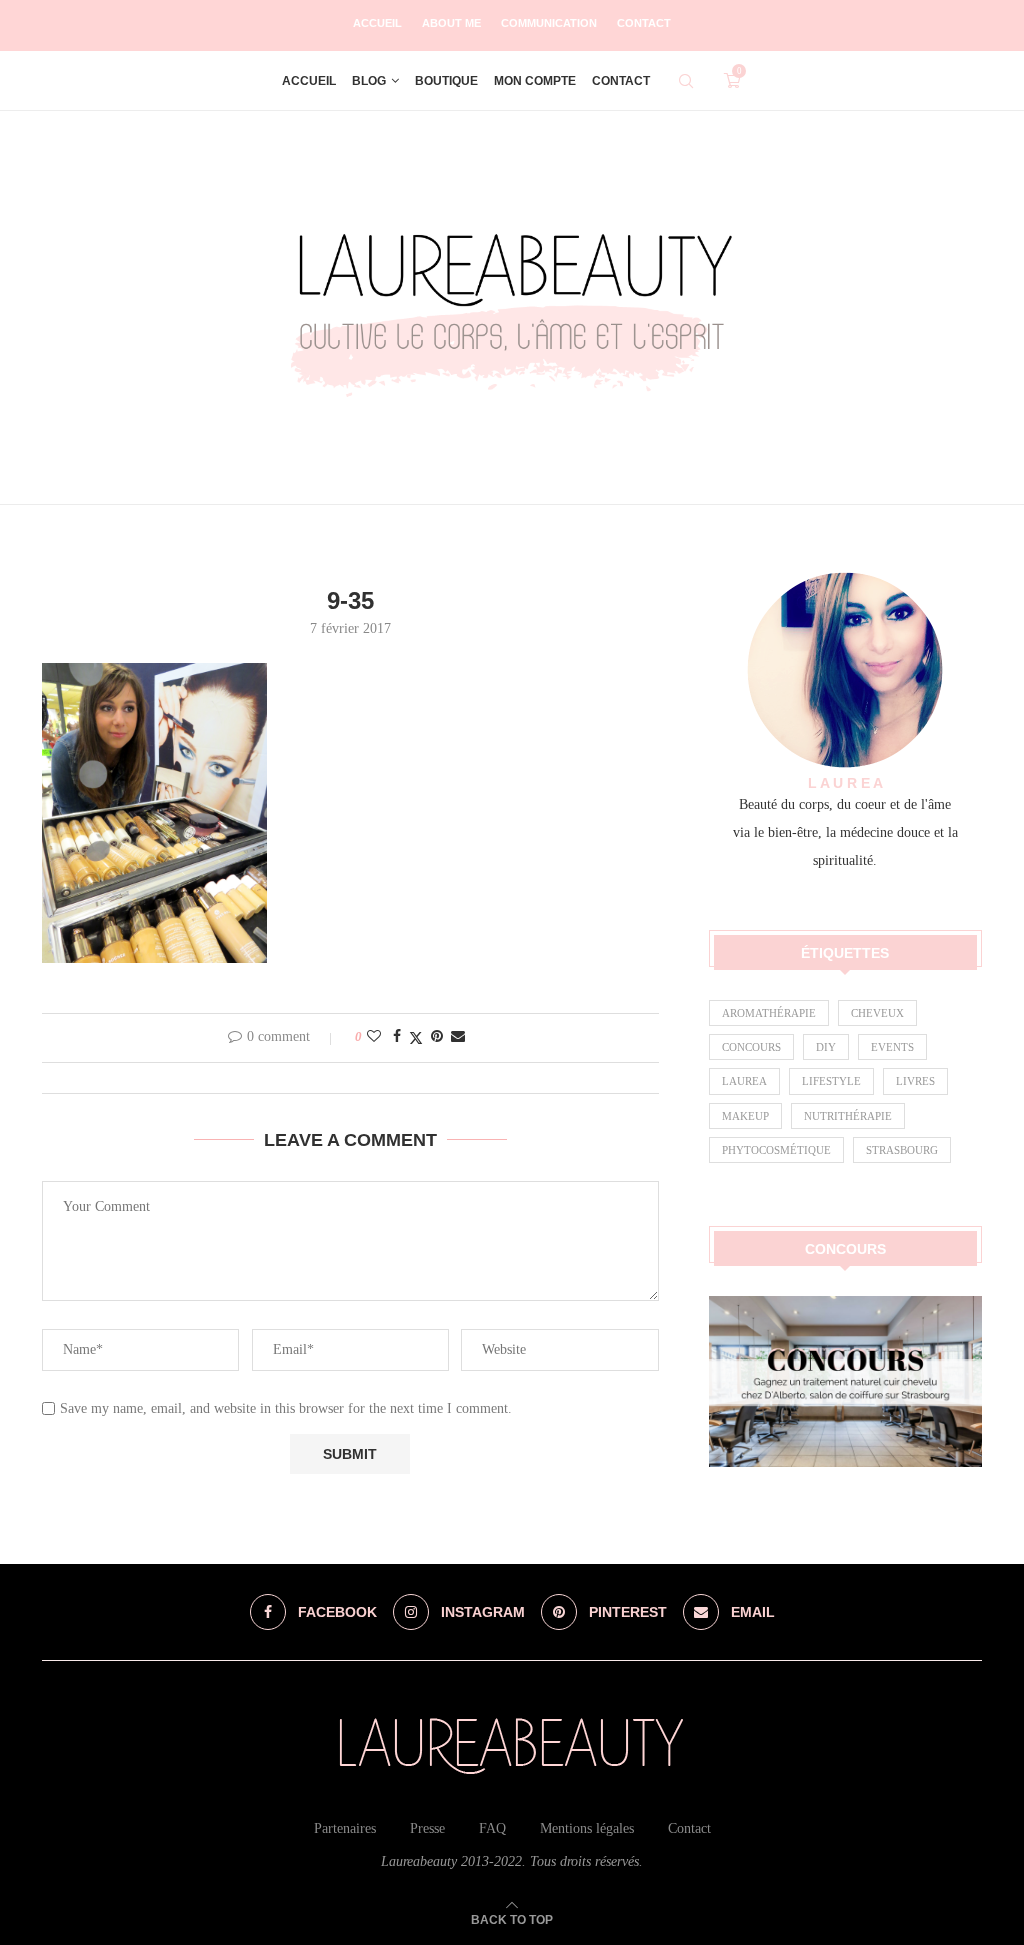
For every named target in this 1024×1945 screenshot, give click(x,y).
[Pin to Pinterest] (437, 1037)
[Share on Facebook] (397, 1037)
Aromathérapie (769, 1013)
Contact (644, 23)
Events (892, 1047)
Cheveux (877, 1013)
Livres (915, 1081)
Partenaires (345, 1828)
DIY (826, 1047)
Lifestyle (831, 1081)
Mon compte (535, 81)
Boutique (446, 81)
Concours (751, 1047)
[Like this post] (374, 1037)
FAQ (492, 1828)
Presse (427, 1828)
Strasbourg (902, 1150)
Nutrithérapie (848, 1116)
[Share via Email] (458, 1037)
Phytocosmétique (776, 1150)
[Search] (686, 81)
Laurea (744, 1081)
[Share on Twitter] (416, 1038)
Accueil (377, 23)
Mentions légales (587, 1828)
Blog (369, 81)
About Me (451, 23)
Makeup (745, 1116)
